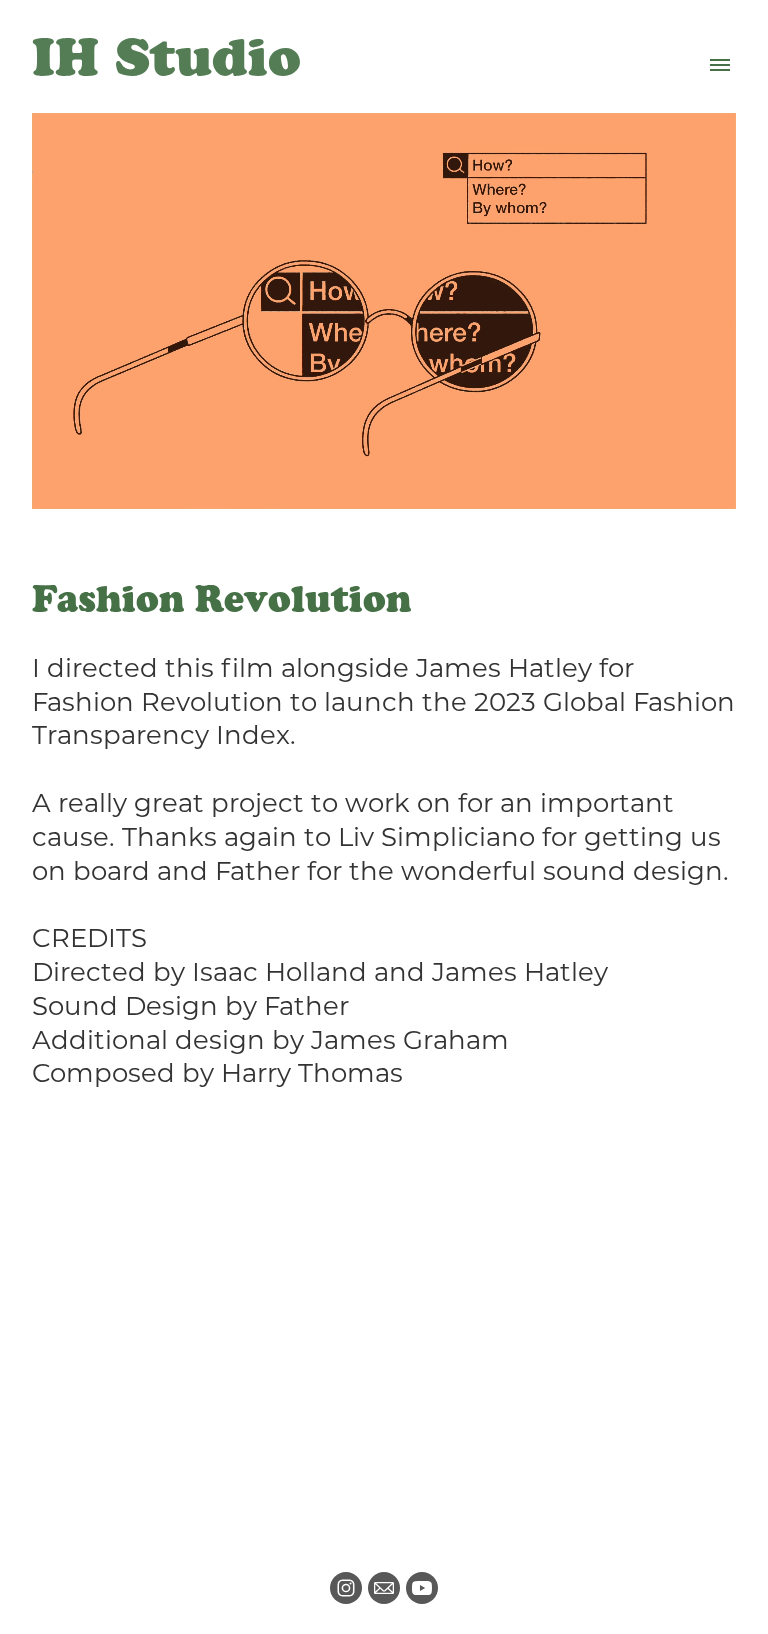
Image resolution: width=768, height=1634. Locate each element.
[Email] (384, 1588)
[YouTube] (422, 1588)
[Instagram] (346, 1588)
